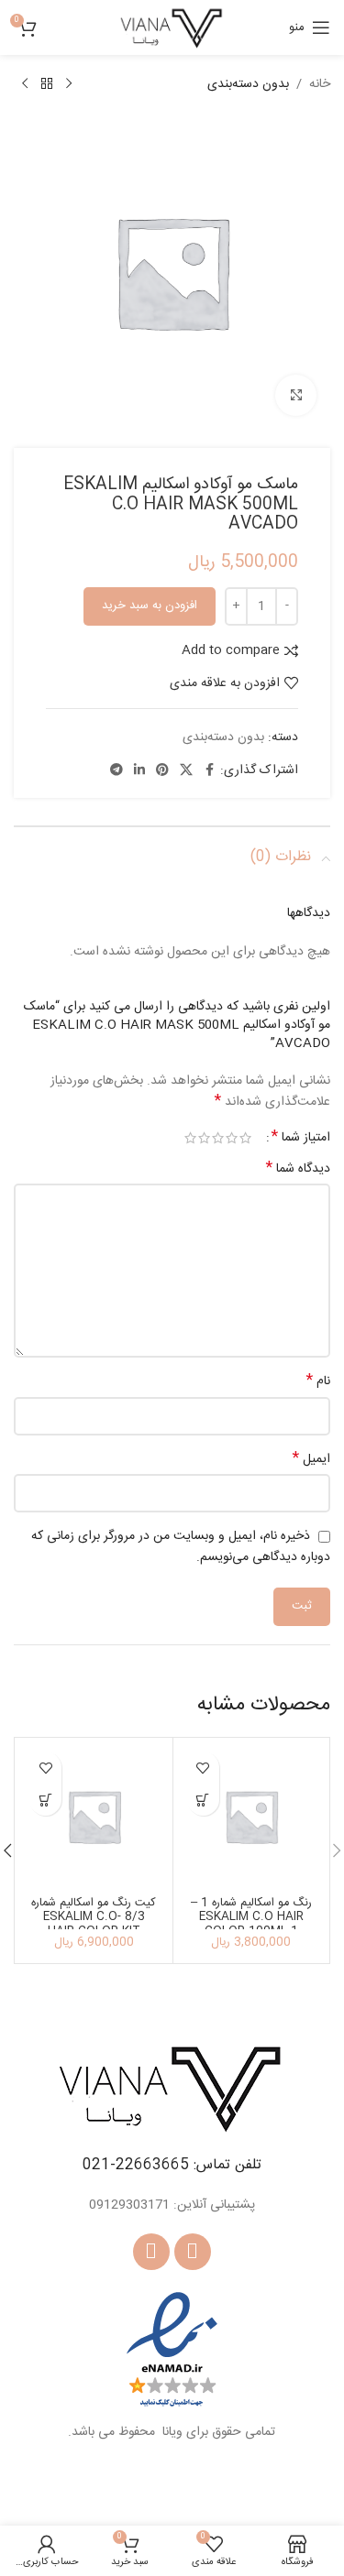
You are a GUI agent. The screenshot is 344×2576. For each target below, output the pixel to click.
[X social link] (186, 771)
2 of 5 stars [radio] (232, 1138)
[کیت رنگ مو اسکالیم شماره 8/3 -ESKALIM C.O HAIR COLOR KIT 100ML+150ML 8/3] (94, 1816)
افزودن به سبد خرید (150, 606)
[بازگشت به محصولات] (47, 84)
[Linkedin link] (139, 771)
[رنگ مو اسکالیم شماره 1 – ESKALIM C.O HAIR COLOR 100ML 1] (252, 1816)
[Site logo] (172, 28)
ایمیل (311, 1459)
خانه (320, 84)
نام (318, 1381)
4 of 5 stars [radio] (204, 1138)
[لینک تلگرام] (117, 771)
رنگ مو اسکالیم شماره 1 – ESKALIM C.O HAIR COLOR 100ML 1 (251, 1917)
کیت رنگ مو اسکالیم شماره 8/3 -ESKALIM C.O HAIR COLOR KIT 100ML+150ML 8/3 (94, 1924)
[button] (203, 1800)
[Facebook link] (209, 771)
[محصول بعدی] (25, 84)
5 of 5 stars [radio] (190, 1138)
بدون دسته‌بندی (248, 84)
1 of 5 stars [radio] (245, 1138)
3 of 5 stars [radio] (218, 1138)
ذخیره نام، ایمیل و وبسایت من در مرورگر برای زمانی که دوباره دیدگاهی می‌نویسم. (181, 1547)
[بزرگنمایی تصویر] (296, 395)
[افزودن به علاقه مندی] (203, 1768)
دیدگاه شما (298, 1169)
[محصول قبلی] (69, 84)
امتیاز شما (301, 1138)
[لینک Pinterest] (162, 771)
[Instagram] (151, 2252)
